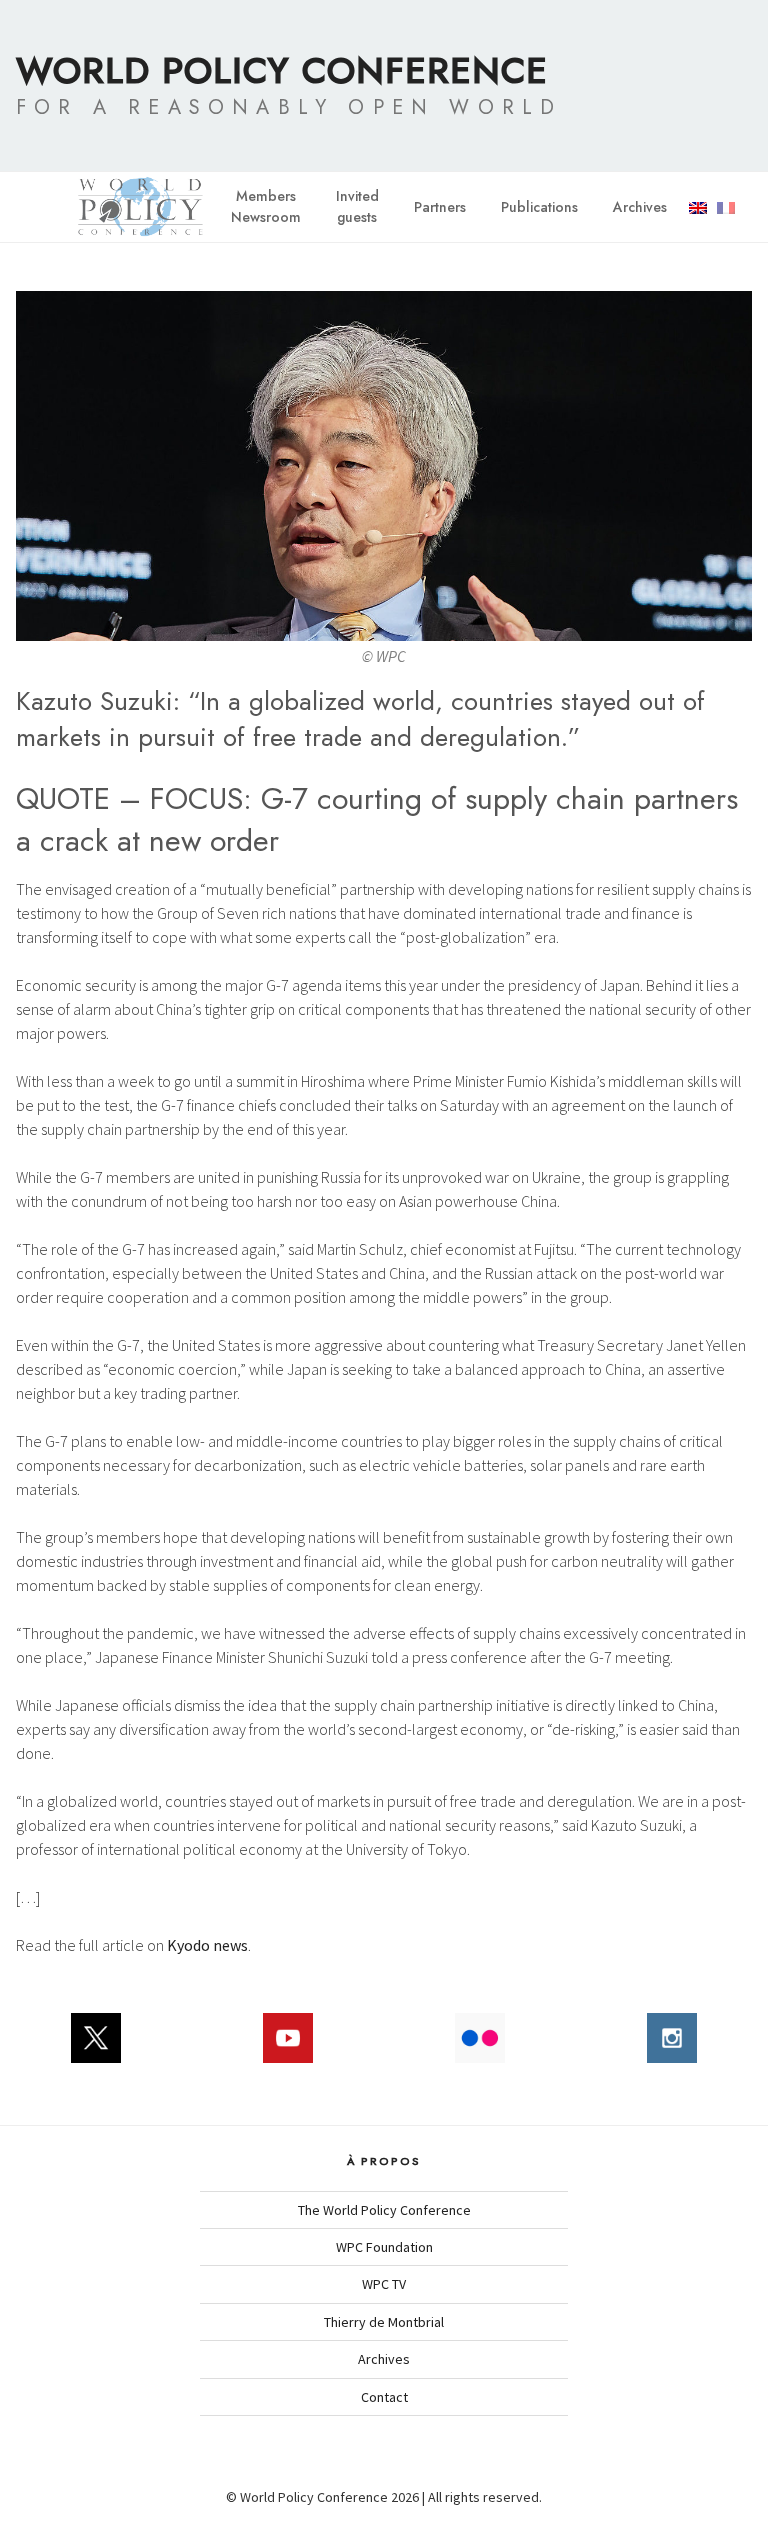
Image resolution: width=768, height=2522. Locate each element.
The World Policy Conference (384, 2210)
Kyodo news (207, 1945)
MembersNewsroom (266, 206)
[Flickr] (480, 2048)
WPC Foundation (384, 2247)
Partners (440, 207)
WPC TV (384, 2284)
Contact (384, 2397)
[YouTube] (288, 2048)
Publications (539, 207)
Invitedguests (357, 206)
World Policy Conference (282, 70)
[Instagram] (672, 2048)
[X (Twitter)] (96, 2048)
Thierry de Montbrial (384, 2322)
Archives (640, 207)
